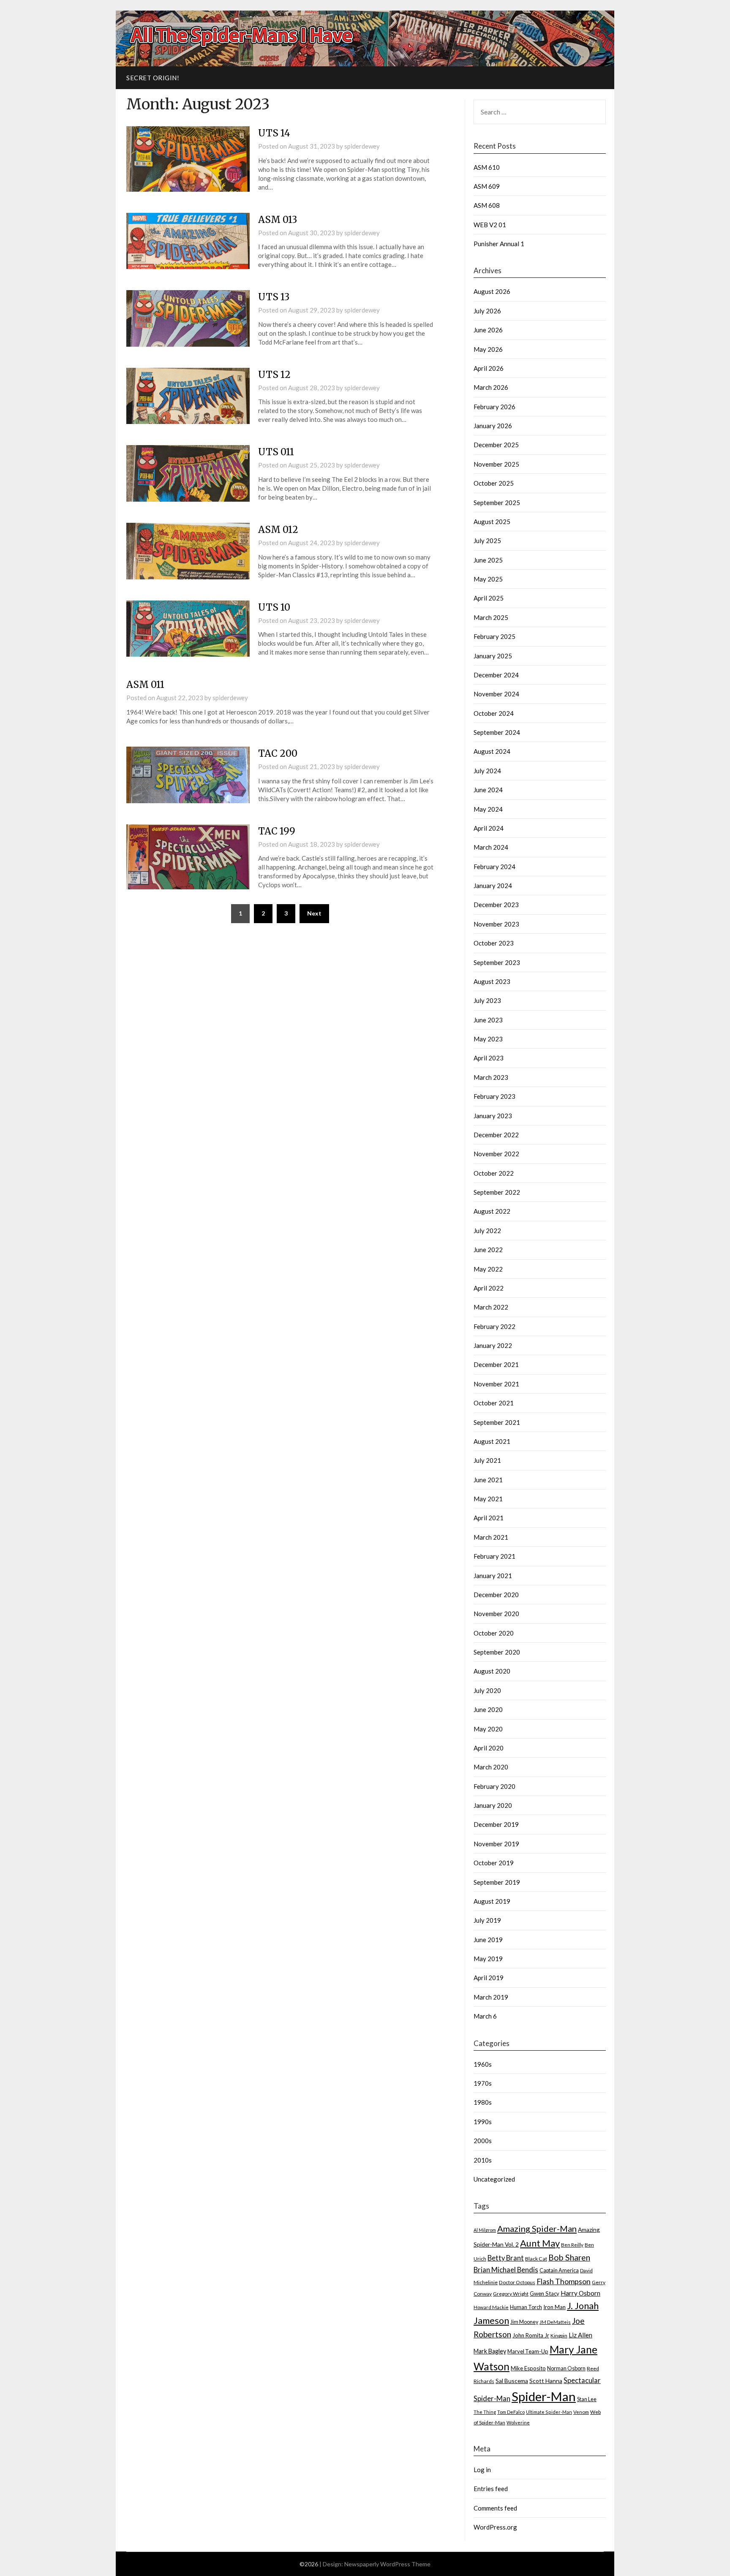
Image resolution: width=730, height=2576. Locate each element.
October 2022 (494, 1173)
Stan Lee (587, 2399)
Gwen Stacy (545, 2293)
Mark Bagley (490, 2351)
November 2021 (496, 1384)
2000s (483, 2141)
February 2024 (494, 867)
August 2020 (492, 1671)
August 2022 (492, 1211)
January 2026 (493, 426)
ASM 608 (487, 205)
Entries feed (491, 2489)
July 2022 (487, 1231)
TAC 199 (277, 831)
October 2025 (494, 483)
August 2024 (492, 751)
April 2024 (489, 828)
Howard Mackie (491, 2307)
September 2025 (497, 503)
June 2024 (488, 790)
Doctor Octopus (517, 2282)
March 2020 (491, 1767)
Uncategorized (494, 2179)
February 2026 (494, 407)
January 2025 (493, 656)
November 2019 (496, 1844)
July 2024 (487, 771)
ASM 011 (145, 685)
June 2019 (488, 1940)
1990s (483, 2122)
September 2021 (497, 1422)
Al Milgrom (485, 2230)
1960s (483, 2064)
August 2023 (492, 981)
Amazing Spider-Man (537, 2228)
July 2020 (487, 1690)
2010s (483, 2160)
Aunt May (540, 2243)
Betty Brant (506, 2258)
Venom (581, 2412)
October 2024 (494, 713)
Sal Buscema (512, 2381)
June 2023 (488, 1020)
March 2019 (491, 1997)
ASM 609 (487, 186)
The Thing (485, 2412)
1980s (483, 2102)
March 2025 (491, 617)
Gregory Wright (511, 2294)
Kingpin (559, 2336)
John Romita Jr (531, 2335)
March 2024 (491, 847)
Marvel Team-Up (528, 2351)
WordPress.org (495, 2527)
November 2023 (496, 924)
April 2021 (489, 1518)
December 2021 (496, 1364)
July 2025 (487, 541)
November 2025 (496, 464)
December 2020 (496, 1595)
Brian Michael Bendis (506, 2270)
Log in (482, 2470)
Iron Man (554, 2307)
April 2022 (489, 1288)
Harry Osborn (580, 2293)
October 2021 (494, 1403)
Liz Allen (580, 2335)
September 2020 (497, 1652)
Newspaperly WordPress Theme (387, 2564)
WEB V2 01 (490, 225)
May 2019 (488, 1959)
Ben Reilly (572, 2244)
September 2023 (497, 962)
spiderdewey (362, 146)
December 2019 (496, 1824)
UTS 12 (274, 375)
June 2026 (488, 330)
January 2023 (493, 1116)
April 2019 (489, 1978)
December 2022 (496, 1135)
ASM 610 (487, 167)
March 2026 (491, 387)
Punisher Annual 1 (499, 244)
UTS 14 (274, 133)
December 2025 (496, 445)
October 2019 (494, 1863)
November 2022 (496, 1154)
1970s (483, 2083)
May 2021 (488, 1499)
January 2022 (493, 1345)
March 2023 (491, 1077)
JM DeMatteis (555, 2322)
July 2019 (487, 1920)
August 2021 (492, 1441)
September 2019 (497, 1882)
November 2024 (496, 694)
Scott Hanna (546, 2381)
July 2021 (487, 1460)
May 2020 (488, 1729)
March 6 (485, 2016)
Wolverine (518, 2422)
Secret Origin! (153, 78)
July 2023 (487, 1000)
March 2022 (491, 1307)
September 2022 (497, 1192)
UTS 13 (274, 297)
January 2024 (493, 886)
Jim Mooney (524, 2322)
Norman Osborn (566, 2368)
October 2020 (494, 1633)
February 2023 (494, 1096)
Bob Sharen (569, 2257)
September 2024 (497, 732)
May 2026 (488, 349)
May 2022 (488, 1269)
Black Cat (536, 2259)
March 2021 (491, 1537)
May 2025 (488, 579)
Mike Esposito (528, 2368)
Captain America (559, 2270)
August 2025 (492, 522)
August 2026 (492, 291)
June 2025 (488, 560)
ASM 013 (278, 220)
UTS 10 (274, 607)
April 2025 (489, 598)
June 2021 (488, 1480)
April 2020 (489, 1748)
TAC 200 (278, 753)
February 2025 (494, 636)
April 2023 (489, 1058)
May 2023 (488, 1039)
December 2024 (496, 675)
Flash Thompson (564, 2281)
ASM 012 (278, 530)
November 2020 (496, 1614)
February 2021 (494, 1556)
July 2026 (487, 311)
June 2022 (488, 1250)
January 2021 (493, 1576)
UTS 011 (276, 452)
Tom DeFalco (511, 2412)
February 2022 (494, 1326)
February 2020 (494, 1786)
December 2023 (496, 905)
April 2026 (489, 368)
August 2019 (492, 1901)
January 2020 (493, 1805)
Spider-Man (544, 2396)
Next (314, 913)
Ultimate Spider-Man (549, 2412)
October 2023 (494, 943)
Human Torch (526, 2307)
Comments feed (495, 2508)
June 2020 (488, 1709)
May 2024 (488, 809)
